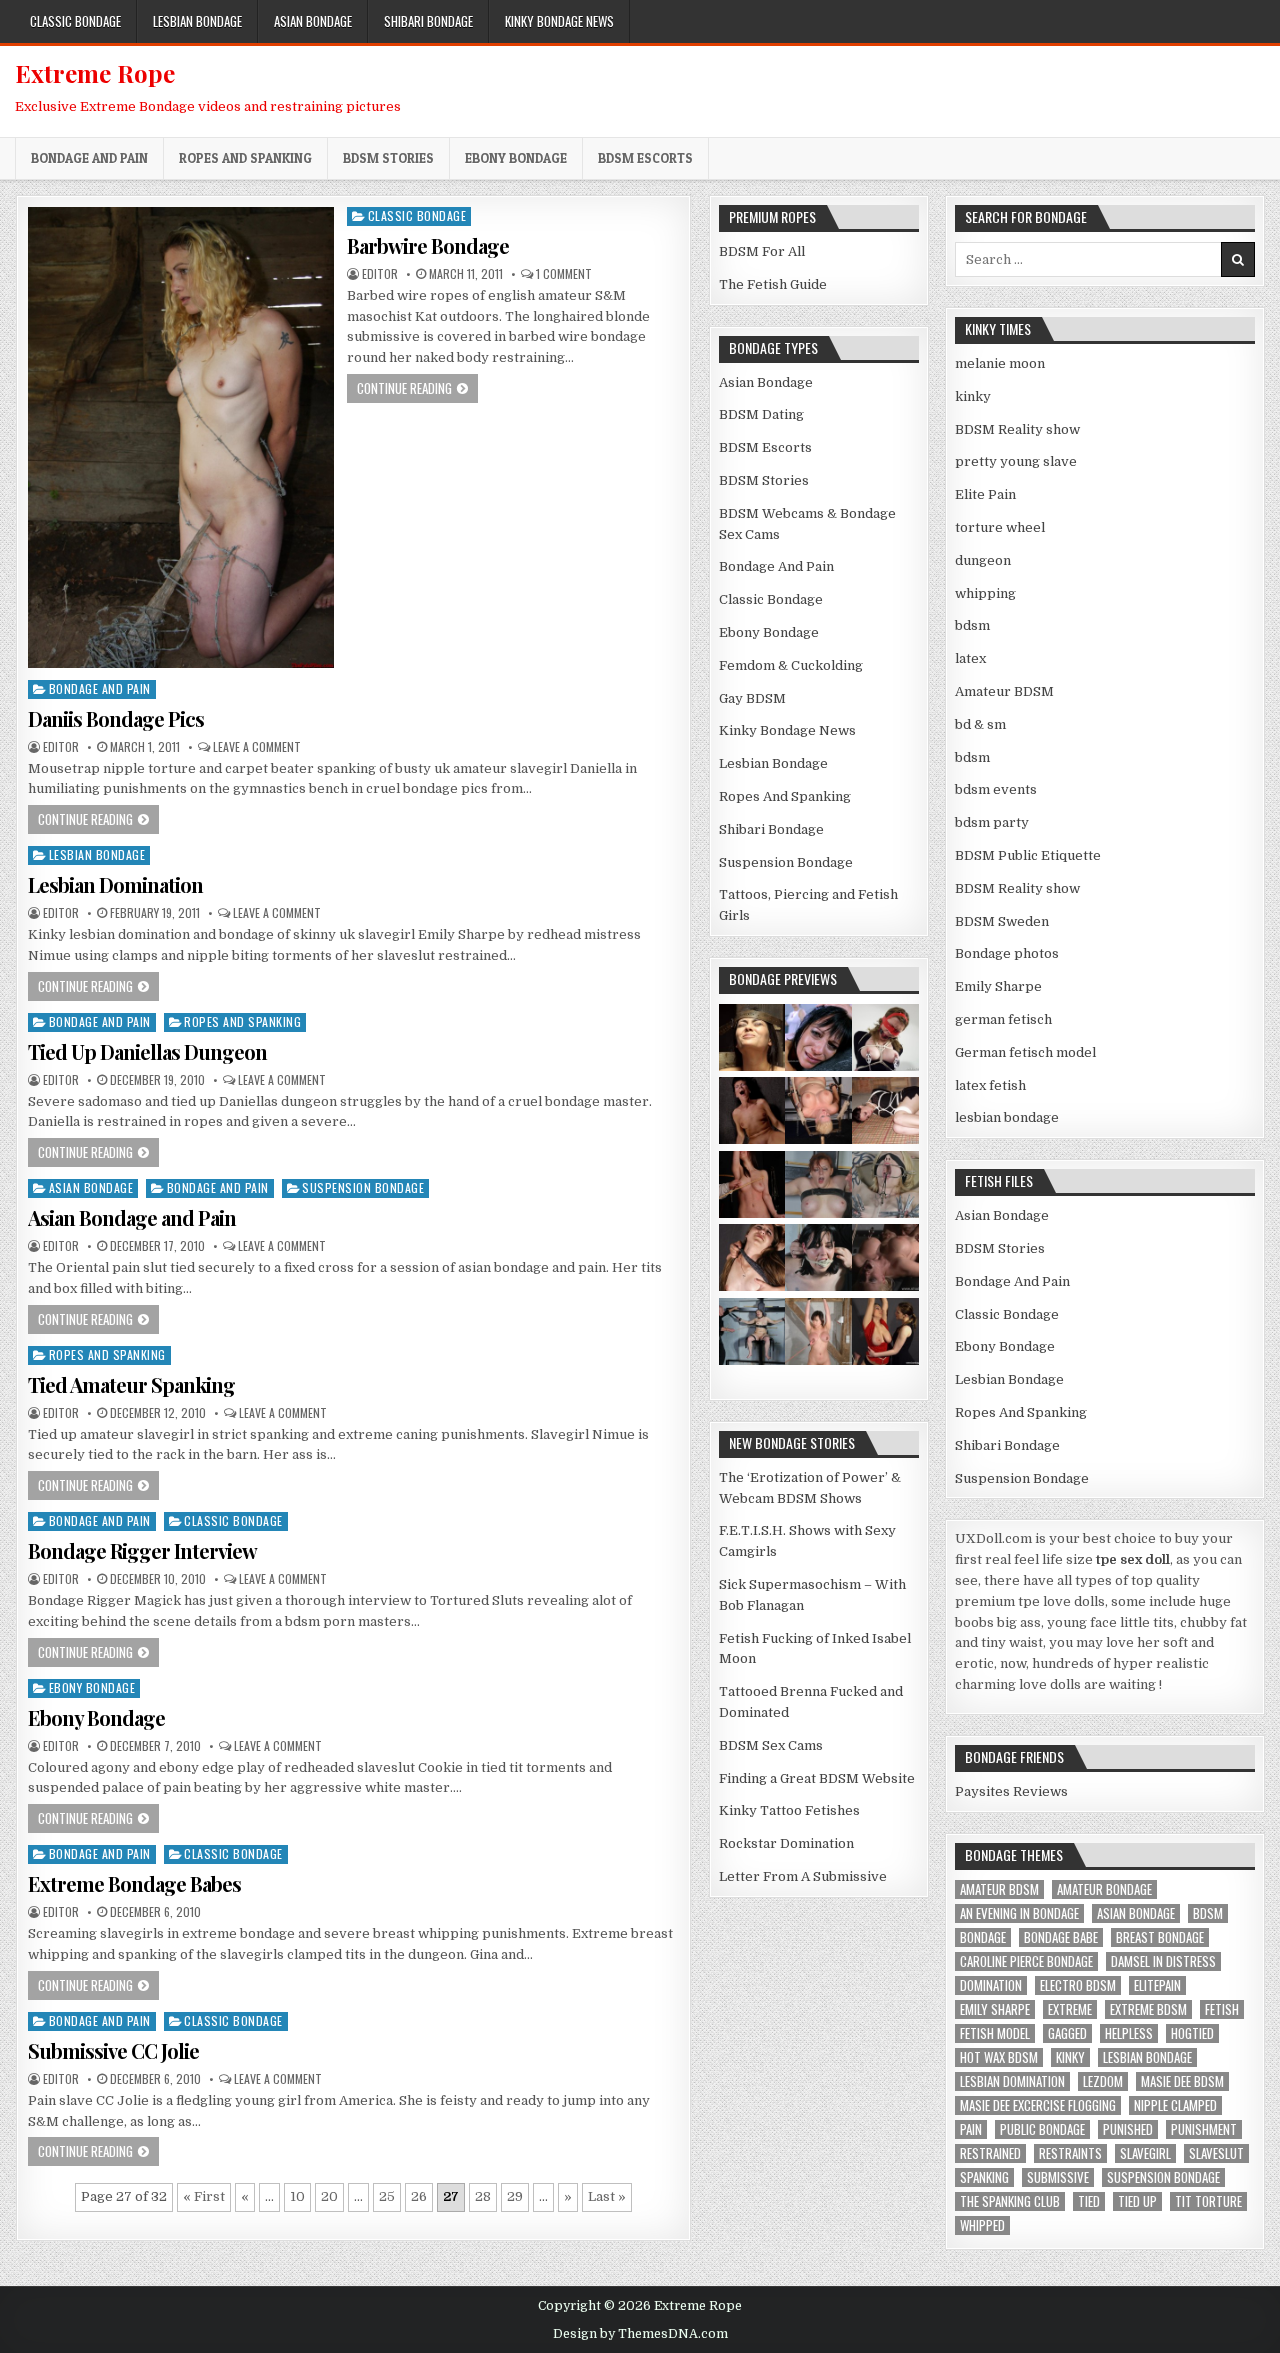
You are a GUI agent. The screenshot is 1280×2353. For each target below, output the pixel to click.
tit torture (1208, 2201)
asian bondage (1136, 1913)
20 (329, 2196)
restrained (990, 2153)
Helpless (1129, 2033)
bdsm (972, 625)
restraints (1070, 2153)
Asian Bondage (313, 21)
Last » (607, 2196)
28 (483, 2196)
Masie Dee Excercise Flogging (1038, 2105)
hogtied (1192, 2033)
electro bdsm (1078, 1985)
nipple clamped (1175, 2105)
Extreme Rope (95, 73)
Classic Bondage (75, 21)
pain (971, 2129)
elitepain (1157, 1985)
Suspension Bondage (363, 1187)
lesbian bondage (1007, 1117)
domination (991, 1985)
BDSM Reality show (1017, 429)
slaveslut (1216, 2153)
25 (387, 2196)
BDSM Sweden (1002, 921)
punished (1128, 2129)
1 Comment (564, 274)
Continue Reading (417, 387)
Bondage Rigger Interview (142, 1550)
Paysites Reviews (1011, 1791)
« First (204, 2196)
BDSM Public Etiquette (1028, 855)
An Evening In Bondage (1019, 1913)
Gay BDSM (752, 698)
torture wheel (1000, 527)
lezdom (1103, 2081)
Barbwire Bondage (428, 245)
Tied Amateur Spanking (131, 1384)
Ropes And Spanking (245, 158)
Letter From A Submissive (803, 1876)
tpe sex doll (1133, 1559)
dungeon (983, 560)
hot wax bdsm (999, 2057)
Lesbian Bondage (197, 21)
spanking (984, 2177)
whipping (985, 593)
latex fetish (990, 1085)
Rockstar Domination (786, 1843)
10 (297, 2196)
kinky (973, 396)
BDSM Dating (761, 414)
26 (419, 2196)
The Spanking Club (1010, 2201)
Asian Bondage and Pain (132, 1217)
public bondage (1042, 2129)
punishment (1204, 2129)
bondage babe (1061, 1937)
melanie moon (1000, 363)
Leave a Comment (257, 747)
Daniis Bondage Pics (116, 718)
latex (970, 658)
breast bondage (1160, 1937)
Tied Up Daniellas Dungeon (147, 1051)
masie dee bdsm (1182, 2081)
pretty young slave (1016, 461)
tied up (1137, 2201)
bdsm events (996, 789)
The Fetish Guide (773, 284)
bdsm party (992, 822)
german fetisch (1003, 1019)
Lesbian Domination (115, 884)
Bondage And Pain (89, 158)
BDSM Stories (388, 158)
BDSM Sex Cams (771, 1745)
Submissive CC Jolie (113, 2050)
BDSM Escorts (645, 158)
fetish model (995, 2033)
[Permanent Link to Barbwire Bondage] (181, 437)
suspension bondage (1163, 2177)
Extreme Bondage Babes (134, 1883)
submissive (1058, 2177)
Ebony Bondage (516, 158)
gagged (1067, 2033)
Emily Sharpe (998, 986)
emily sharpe (995, 2009)
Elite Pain (985, 494)
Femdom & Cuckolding (791, 665)
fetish (1222, 2009)
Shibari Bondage (428, 21)
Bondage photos (1007, 953)
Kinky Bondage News (559, 21)
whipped (982, 2225)
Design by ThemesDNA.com (640, 2334)
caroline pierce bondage (1026, 1961)
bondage (983, 1937)
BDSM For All (762, 251)
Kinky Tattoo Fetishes (789, 1810)
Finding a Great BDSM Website (817, 1778)
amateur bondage (1104, 1889)
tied (1089, 2201)
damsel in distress (1163, 1961)
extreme (1070, 2009)
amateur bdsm (999, 1889)
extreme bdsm (1148, 2009)
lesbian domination (1012, 2081)
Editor (380, 274)
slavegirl (1145, 2153)
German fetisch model (1025, 1052)
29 (515, 2196)
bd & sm (980, 724)
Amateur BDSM (1004, 691)
